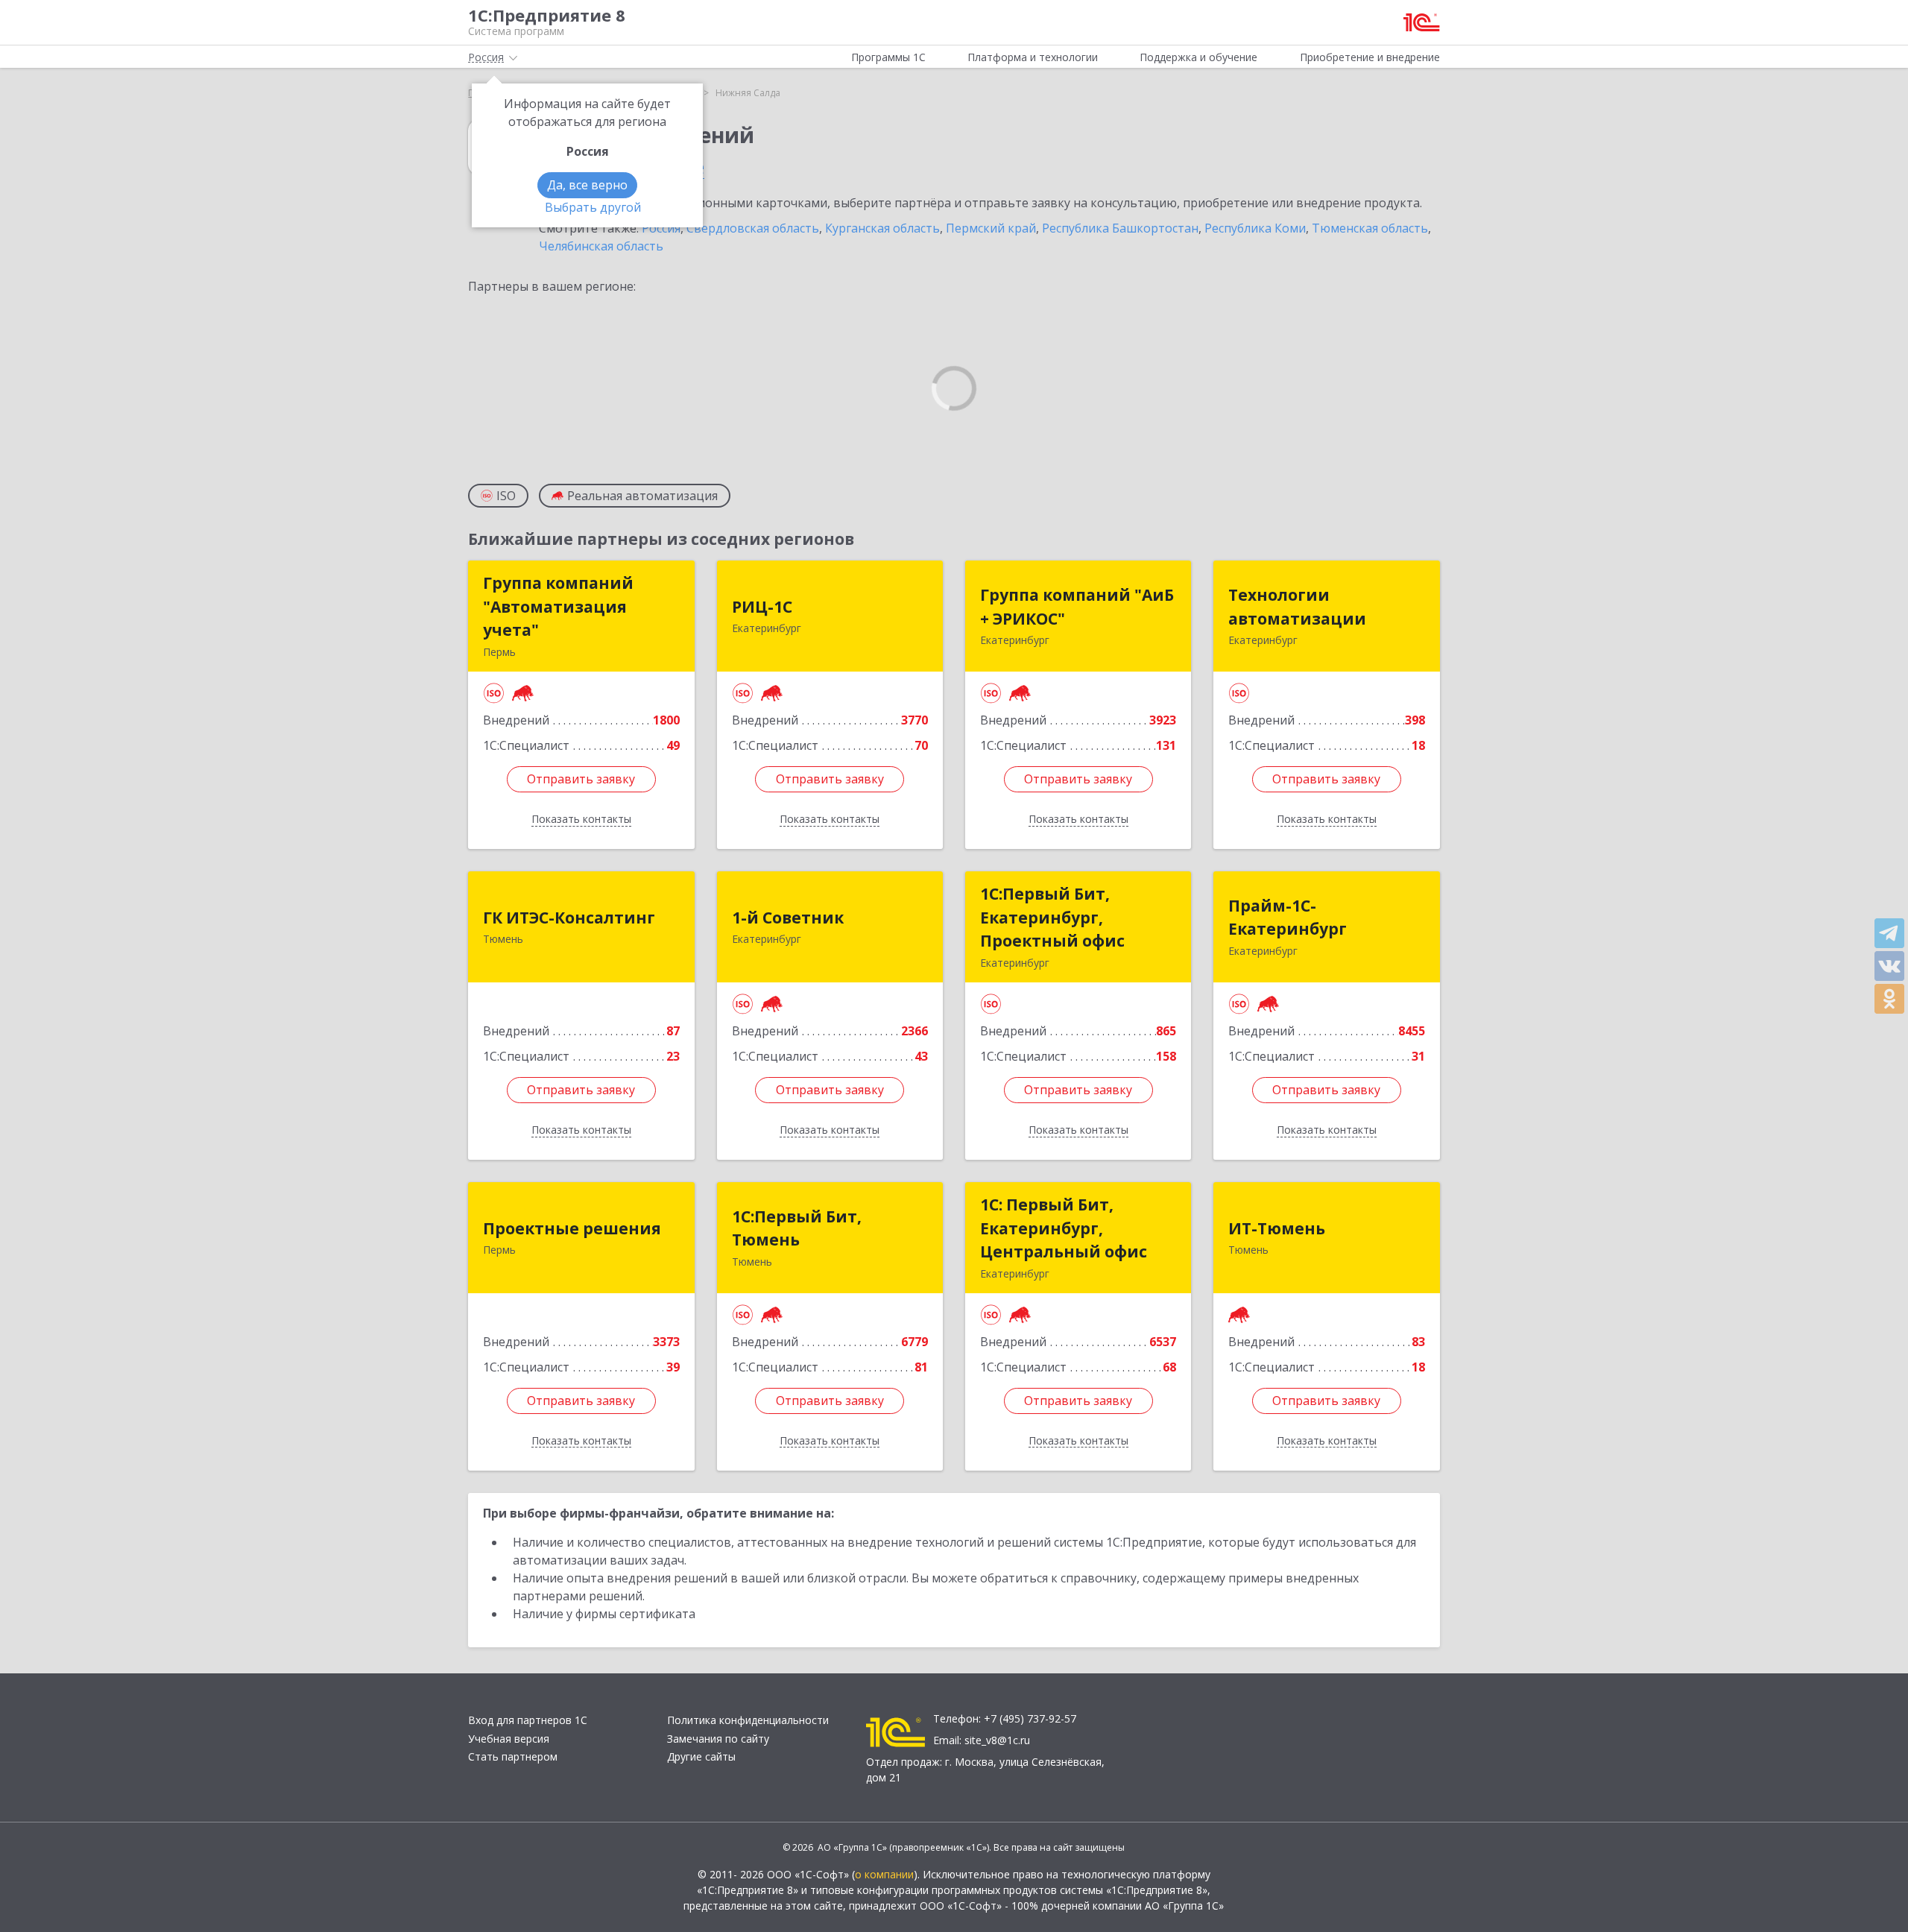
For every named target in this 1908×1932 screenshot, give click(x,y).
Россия (661, 228)
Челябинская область (601, 246)
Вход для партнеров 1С (528, 1720)
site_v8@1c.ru (997, 1740)
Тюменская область (1370, 228)
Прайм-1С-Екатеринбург (1288, 918)
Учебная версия (509, 1739)
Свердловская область (753, 228)
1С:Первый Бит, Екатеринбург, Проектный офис (1052, 917)
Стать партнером (513, 1756)
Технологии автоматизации (1297, 607)
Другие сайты (701, 1756)
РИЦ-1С (762, 607)
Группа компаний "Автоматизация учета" (558, 606)
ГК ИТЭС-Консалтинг (569, 918)
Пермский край (991, 228)
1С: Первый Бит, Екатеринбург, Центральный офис (1064, 1228)
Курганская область (882, 228)
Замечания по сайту (718, 1739)
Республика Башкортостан (1120, 228)
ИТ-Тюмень (1277, 1228)
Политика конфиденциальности (748, 1720)
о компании (884, 1874)
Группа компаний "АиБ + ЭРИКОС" (1077, 607)
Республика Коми (1255, 228)
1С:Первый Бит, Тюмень (797, 1228)
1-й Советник (788, 918)
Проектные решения (572, 1228)
